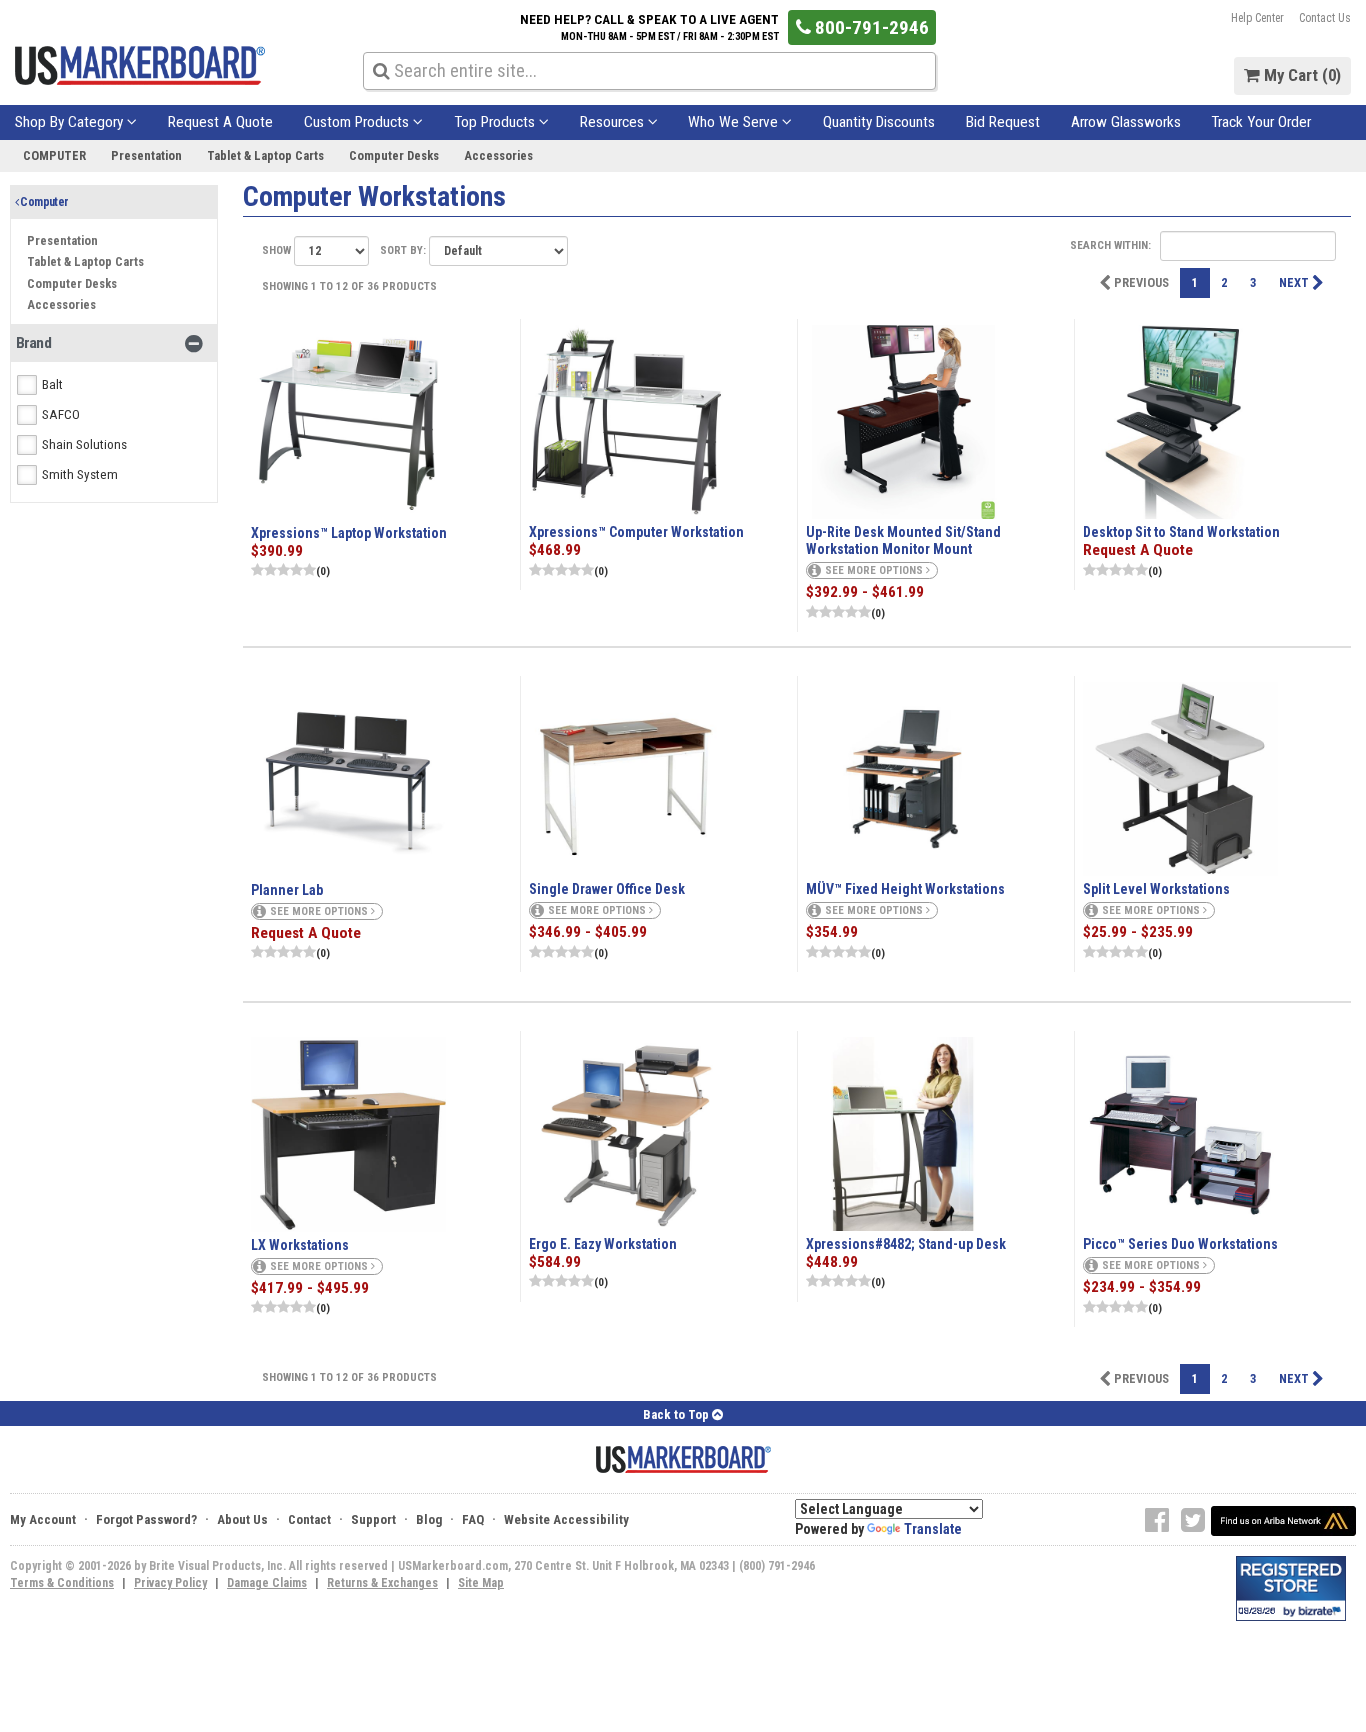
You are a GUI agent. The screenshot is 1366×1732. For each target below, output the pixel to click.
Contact (309, 1519)
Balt (52, 385)
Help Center (1257, 18)
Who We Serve (735, 122)
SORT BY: (404, 250)
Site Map (481, 1583)
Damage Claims (267, 1583)
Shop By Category (71, 122)
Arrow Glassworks (1126, 122)
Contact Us (1325, 18)
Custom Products (358, 122)
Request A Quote (220, 122)
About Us (242, 1519)
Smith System (80, 475)
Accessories (498, 155)
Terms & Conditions (62, 1583)
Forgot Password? (146, 1519)
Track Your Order (1261, 122)
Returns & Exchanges (382, 1583)
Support (373, 1519)
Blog (429, 1519)
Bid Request (1003, 122)
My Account (43, 1519)
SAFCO (61, 415)
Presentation (146, 155)
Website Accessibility (566, 1519)
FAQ (473, 1519)
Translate (933, 1529)
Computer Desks (394, 155)
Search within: (1112, 245)
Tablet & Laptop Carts (265, 155)
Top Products (496, 122)
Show (278, 250)
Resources (614, 122)
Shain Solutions (84, 445)
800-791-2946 (870, 27)
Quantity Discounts (879, 122)
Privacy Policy (170, 1583)
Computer (54, 155)
